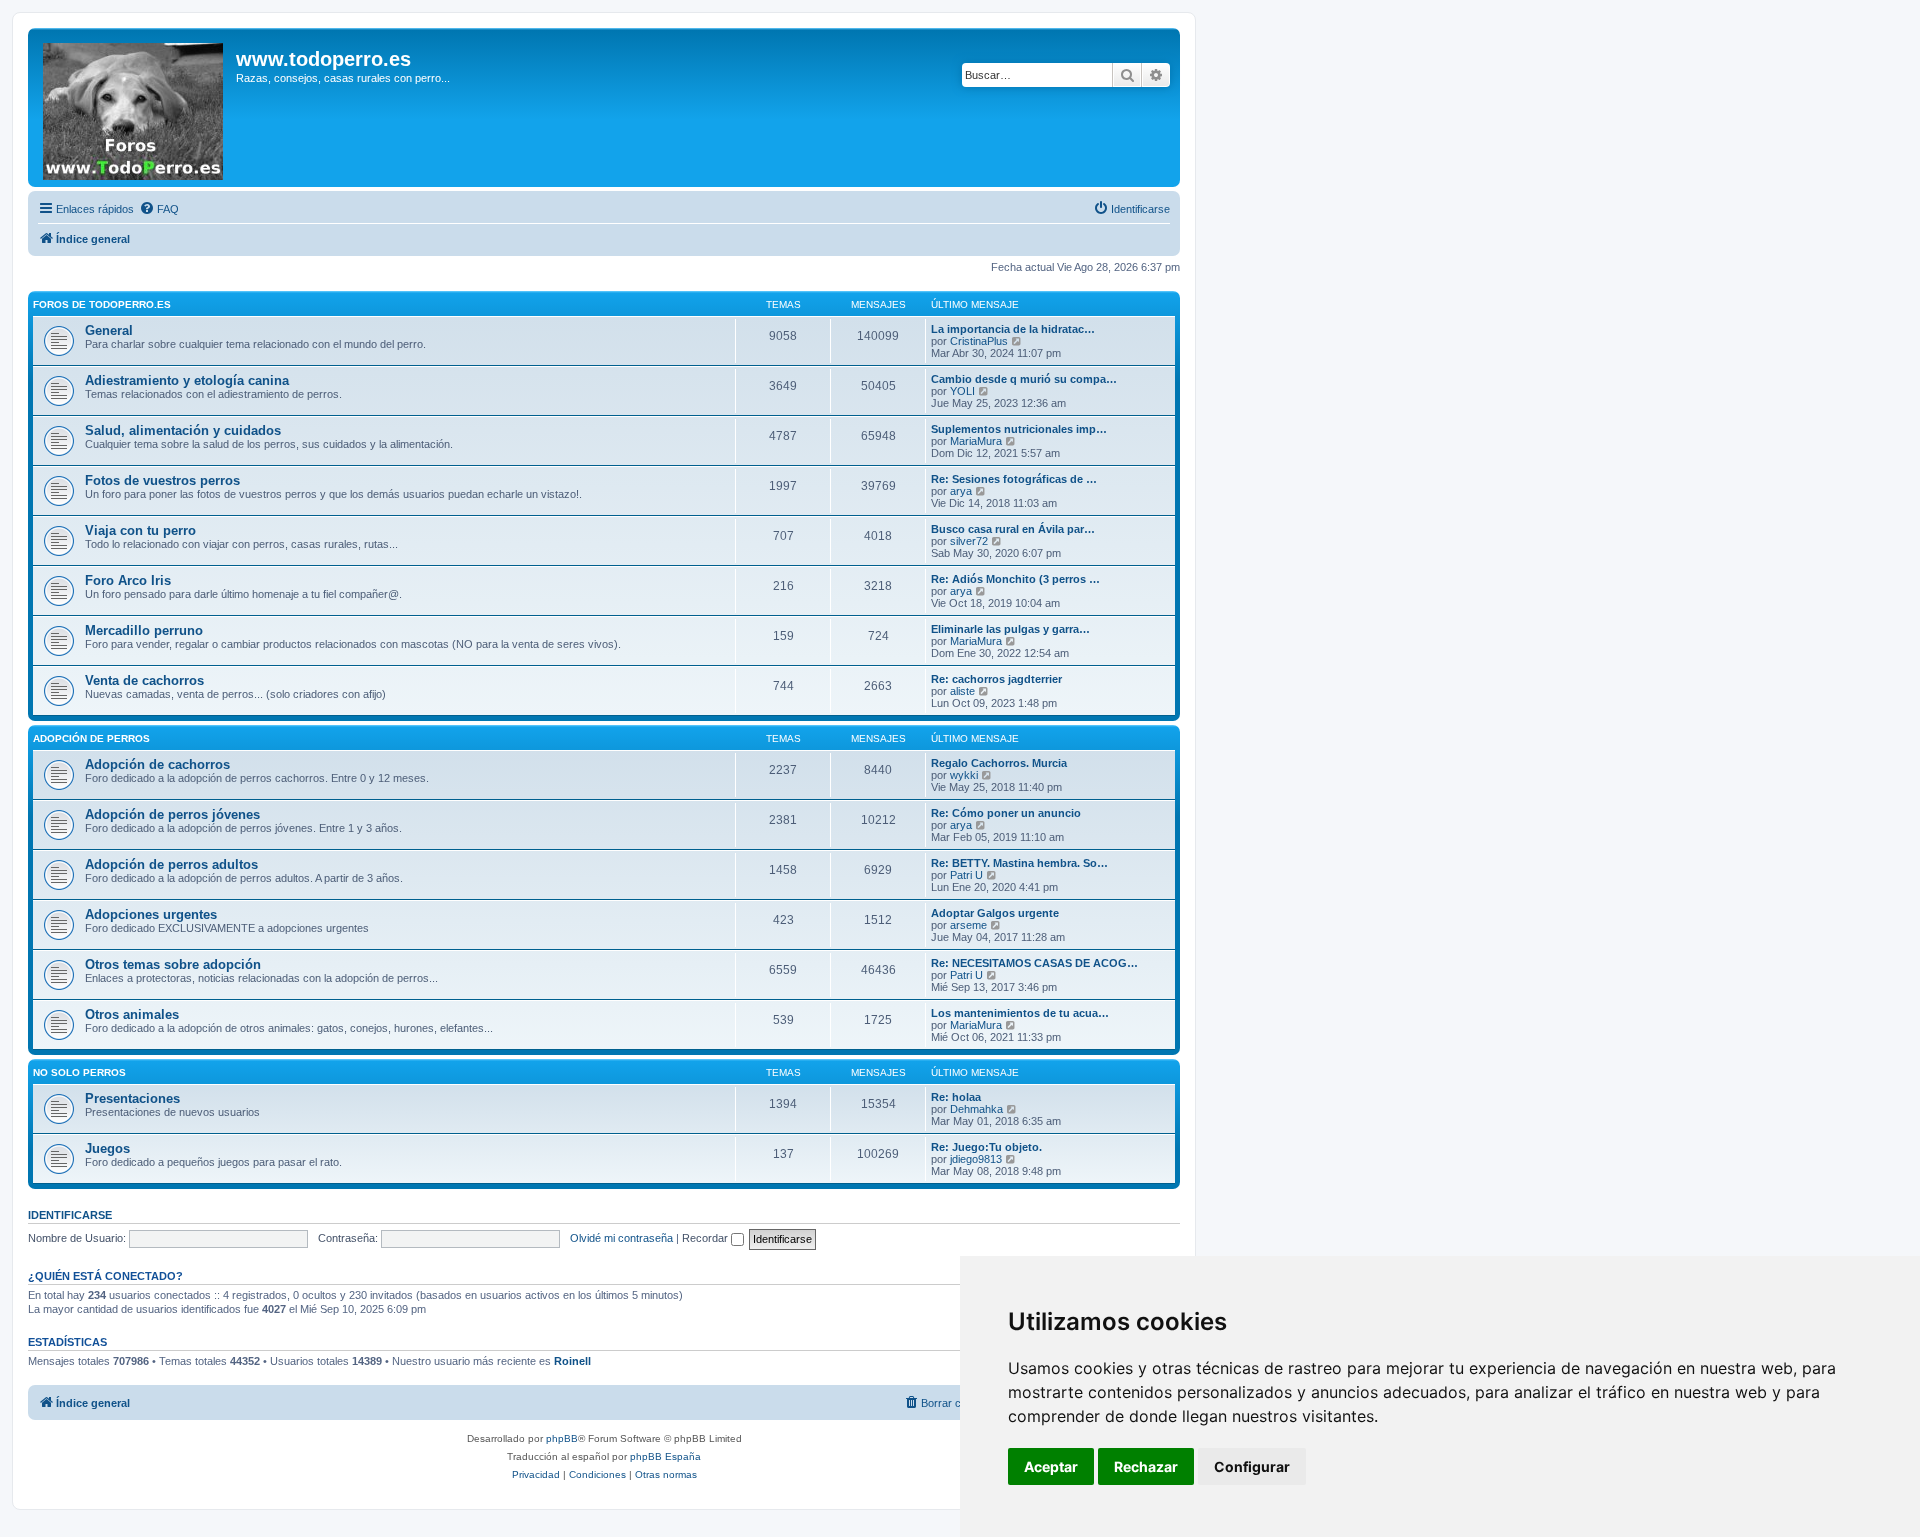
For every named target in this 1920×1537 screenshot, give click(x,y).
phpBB (562, 1438)
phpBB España (665, 1456)
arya (961, 491)
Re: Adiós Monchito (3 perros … (1015, 579)
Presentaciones (132, 1098)
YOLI (962, 391)
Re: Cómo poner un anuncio (1006, 813)
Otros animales (132, 1014)
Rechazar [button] (1146, 1466)
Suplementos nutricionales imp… (1019, 429)
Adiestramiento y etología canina (187, 380)
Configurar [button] (1252, 1466)
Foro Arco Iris (128, 580)
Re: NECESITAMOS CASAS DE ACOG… (1034, 963)
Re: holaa (956, 1097)
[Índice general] (134, 107)
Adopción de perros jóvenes (172, 814)
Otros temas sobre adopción (173, 964)
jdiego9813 (976, 1159)
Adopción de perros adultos (171, 864)
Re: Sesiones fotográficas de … (1014, 479)
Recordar (706, 1238)
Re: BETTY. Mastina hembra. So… (1019, 863)
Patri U (966, 875)
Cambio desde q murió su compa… (1024, 379)
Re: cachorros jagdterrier (996, 679)
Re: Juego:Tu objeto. (986, 1147)
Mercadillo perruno (144, 630)
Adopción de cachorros (157, 764)
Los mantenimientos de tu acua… (1020, 1013)
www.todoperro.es (323, 59)
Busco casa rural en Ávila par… (1013, 529)
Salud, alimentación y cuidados (183, 430)
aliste (962, 691)
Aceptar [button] (1051, 1466)
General (109, 330)
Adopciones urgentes (151, 914)
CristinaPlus (979, 341)
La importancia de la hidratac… (1013, 329)
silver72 (969, 541)
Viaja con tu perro (140, 530)
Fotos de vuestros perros (162, 480)
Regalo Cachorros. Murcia (999, 763)
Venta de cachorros (144, 680)
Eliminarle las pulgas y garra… (1010, 629)
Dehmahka (976, 1109)
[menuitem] (159, 209)
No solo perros (79, 1072)
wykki (964, 775)
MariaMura (976, 441)
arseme (968, 925)
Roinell (572, 1361)
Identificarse (70, 1215)
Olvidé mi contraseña (621, 1238)
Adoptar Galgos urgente (995, 913)
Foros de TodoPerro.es (102, 304)
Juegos (107, 1148)
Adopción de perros (91, 738)
